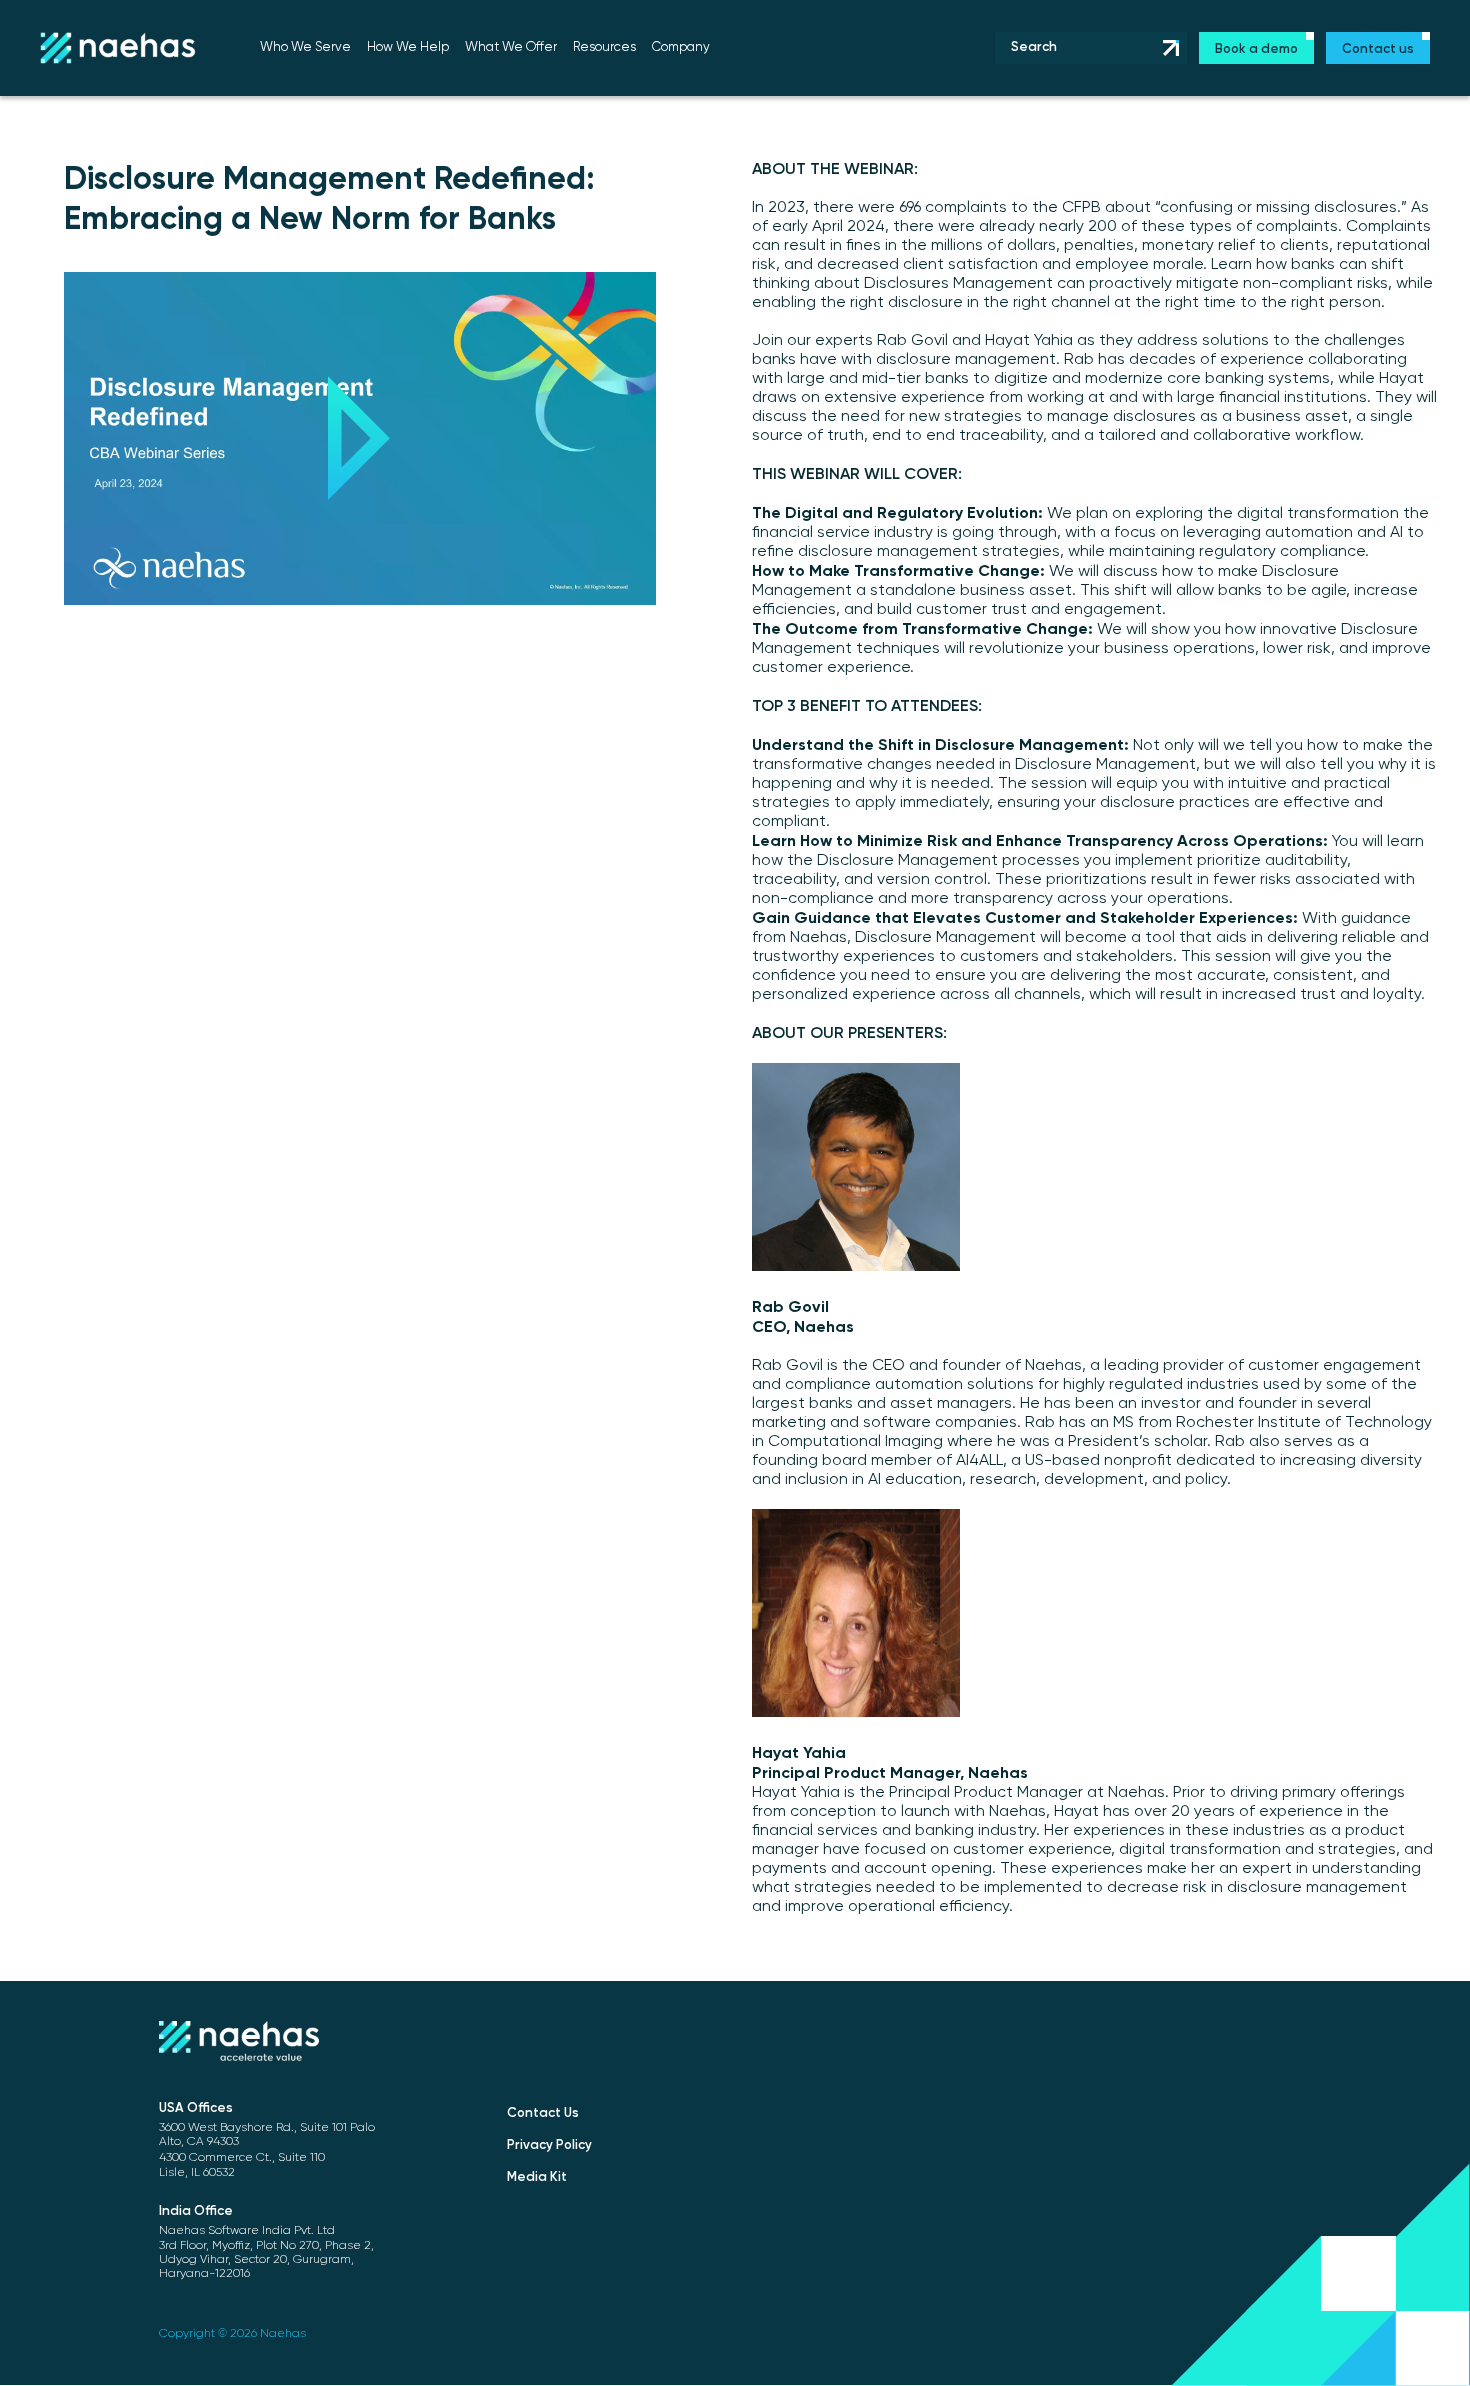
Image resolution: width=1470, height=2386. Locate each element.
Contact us (1378, 49)
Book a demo (1256, 49)
